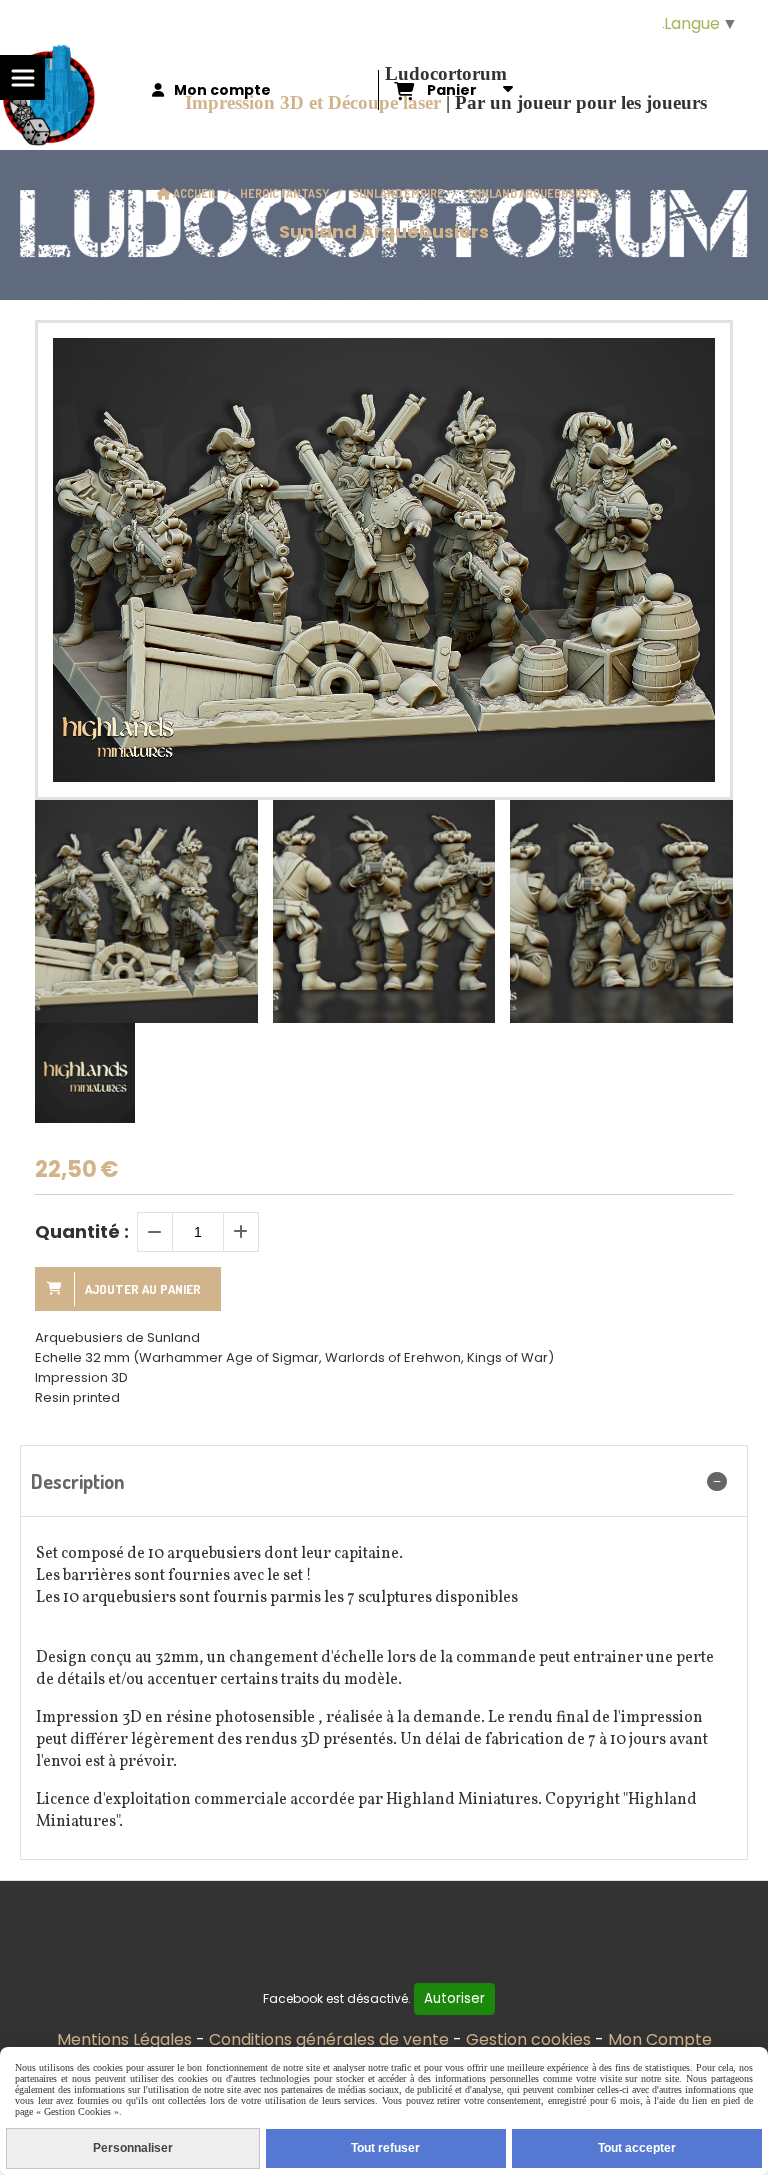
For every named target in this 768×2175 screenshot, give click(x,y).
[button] (705, 912)
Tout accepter (637, 2148)
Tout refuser (385, 2148)
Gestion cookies (528, 2039)
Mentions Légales (124, 2039)
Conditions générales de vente (329, 2039)
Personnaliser (133, 2148)
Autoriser (454, 1998)
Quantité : (82, 1231)
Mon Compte (660, 2039)
